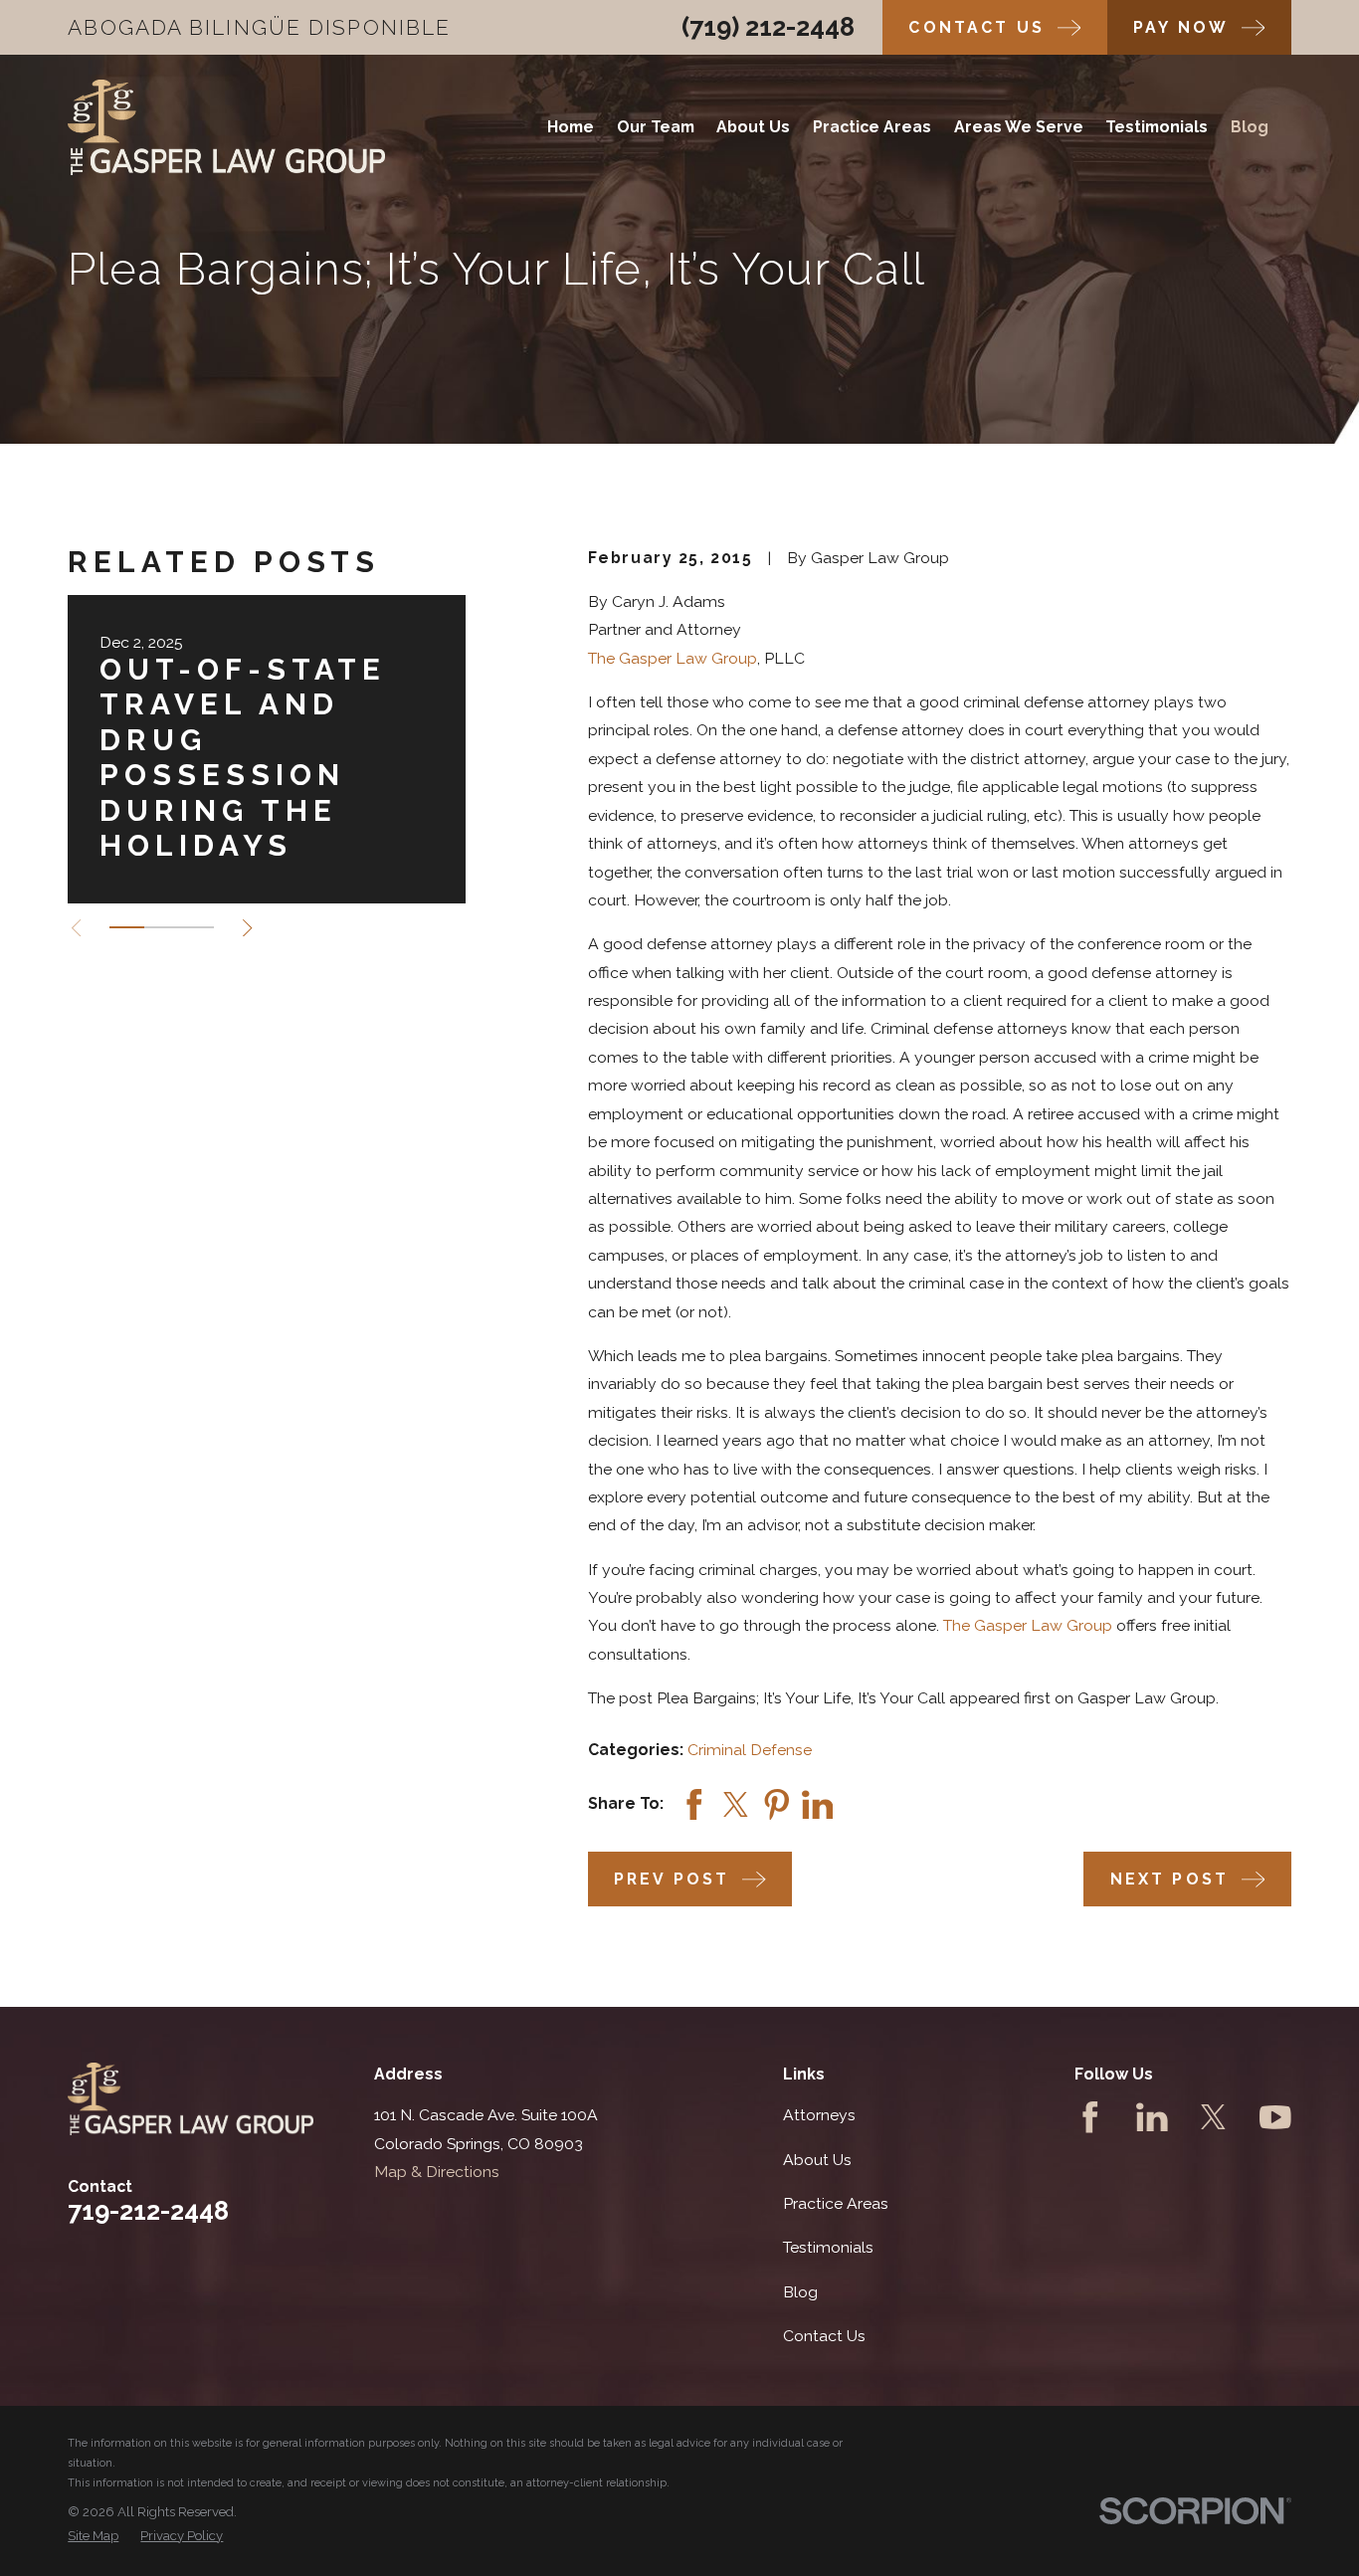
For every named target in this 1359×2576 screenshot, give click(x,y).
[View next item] (247, 928)
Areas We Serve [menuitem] (1019, 127)
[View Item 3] (196, 927)
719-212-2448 (148, 2211)
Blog (800, 2292)
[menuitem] (93, 2536)
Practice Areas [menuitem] (872, 127)
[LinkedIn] (1152, 2117)
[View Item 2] (162, 927)
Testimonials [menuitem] (1157, 127)
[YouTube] (1275, 2117)
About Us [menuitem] (753, 127)
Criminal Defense (750, 1750)
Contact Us (824, 2336)
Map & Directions (437, 2172)
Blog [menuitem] (1250, 127)
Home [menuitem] (571, 127)
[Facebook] (1090, 2117)
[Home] (226, 127)
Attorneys (819, 2115)
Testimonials (828, 2247)
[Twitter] (1214, 2117)
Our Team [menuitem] (656, 127)
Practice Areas (836, 2203)
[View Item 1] (127, 927)
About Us (817, 2160)
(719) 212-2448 (768, 27)
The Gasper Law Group (673, 658)
